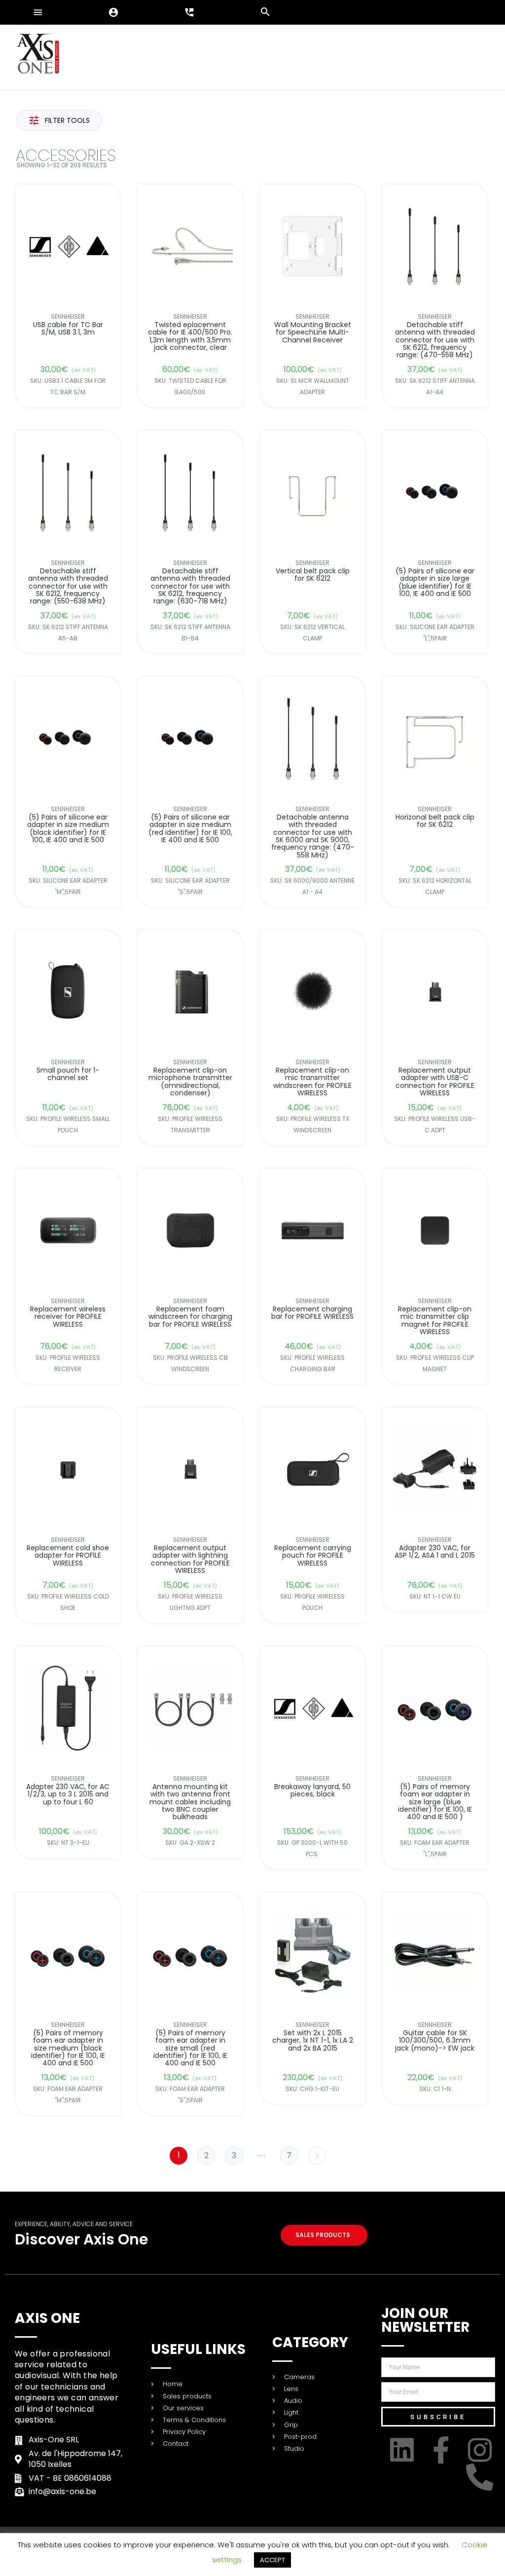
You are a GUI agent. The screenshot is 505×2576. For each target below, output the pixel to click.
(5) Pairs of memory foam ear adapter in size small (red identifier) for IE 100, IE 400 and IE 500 (190, 2048)
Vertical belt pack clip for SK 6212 (313, 575)
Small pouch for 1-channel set (68, 1074)
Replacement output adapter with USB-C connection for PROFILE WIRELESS (435, 1082)
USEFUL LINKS (198, 2349)
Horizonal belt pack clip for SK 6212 (435, 821)
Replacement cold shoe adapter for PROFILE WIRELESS (68, 1556)
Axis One (47, 2318)
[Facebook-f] (443, 2450)
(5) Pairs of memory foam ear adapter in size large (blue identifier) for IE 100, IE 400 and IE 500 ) (435, 1802)
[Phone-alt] (482, 2477)
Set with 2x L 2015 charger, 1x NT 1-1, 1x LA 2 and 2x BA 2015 (313, 2041)
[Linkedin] (404, 2450)
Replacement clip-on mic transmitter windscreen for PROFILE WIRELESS (313, 1082)
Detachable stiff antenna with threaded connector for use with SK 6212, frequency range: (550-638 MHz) (68, 586)
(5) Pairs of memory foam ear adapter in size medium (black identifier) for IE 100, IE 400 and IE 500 (68, 2048)
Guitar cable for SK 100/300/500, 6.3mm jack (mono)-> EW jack (435, 2041)
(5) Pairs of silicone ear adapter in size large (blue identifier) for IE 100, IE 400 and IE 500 (435, 583)
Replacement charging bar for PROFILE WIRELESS (313, 1313)
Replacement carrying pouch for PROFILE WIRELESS (313, 1556)
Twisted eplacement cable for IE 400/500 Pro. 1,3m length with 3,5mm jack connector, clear (190, 336)
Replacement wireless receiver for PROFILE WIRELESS (68, 1317)
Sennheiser (68, 317)
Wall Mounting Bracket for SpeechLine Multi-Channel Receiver (313, 333)
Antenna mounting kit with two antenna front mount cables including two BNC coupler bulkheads (190, 1802)
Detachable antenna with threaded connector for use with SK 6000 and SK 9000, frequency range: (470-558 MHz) (313, 836)
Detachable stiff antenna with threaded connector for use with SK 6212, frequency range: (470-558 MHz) (435, 340)
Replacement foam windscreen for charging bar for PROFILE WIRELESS (190, 1317)
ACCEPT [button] (272, 2560)
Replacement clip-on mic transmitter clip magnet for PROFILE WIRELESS (435, 1321)
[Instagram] (482, 2450)
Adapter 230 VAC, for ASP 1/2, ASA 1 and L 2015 (435, 1552)
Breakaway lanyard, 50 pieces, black (313, 1791)
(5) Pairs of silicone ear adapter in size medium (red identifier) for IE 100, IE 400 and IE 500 (190, 828)
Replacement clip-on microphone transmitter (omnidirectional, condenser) (190, 1082)
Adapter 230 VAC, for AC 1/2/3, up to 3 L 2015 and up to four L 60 (68, 1794)
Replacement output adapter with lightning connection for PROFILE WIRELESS (190, 1560)
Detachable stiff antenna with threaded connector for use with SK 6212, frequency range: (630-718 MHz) (190, 586)
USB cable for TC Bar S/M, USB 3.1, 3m (68, 329)
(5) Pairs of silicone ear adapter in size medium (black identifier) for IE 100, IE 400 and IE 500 (68, 828)
